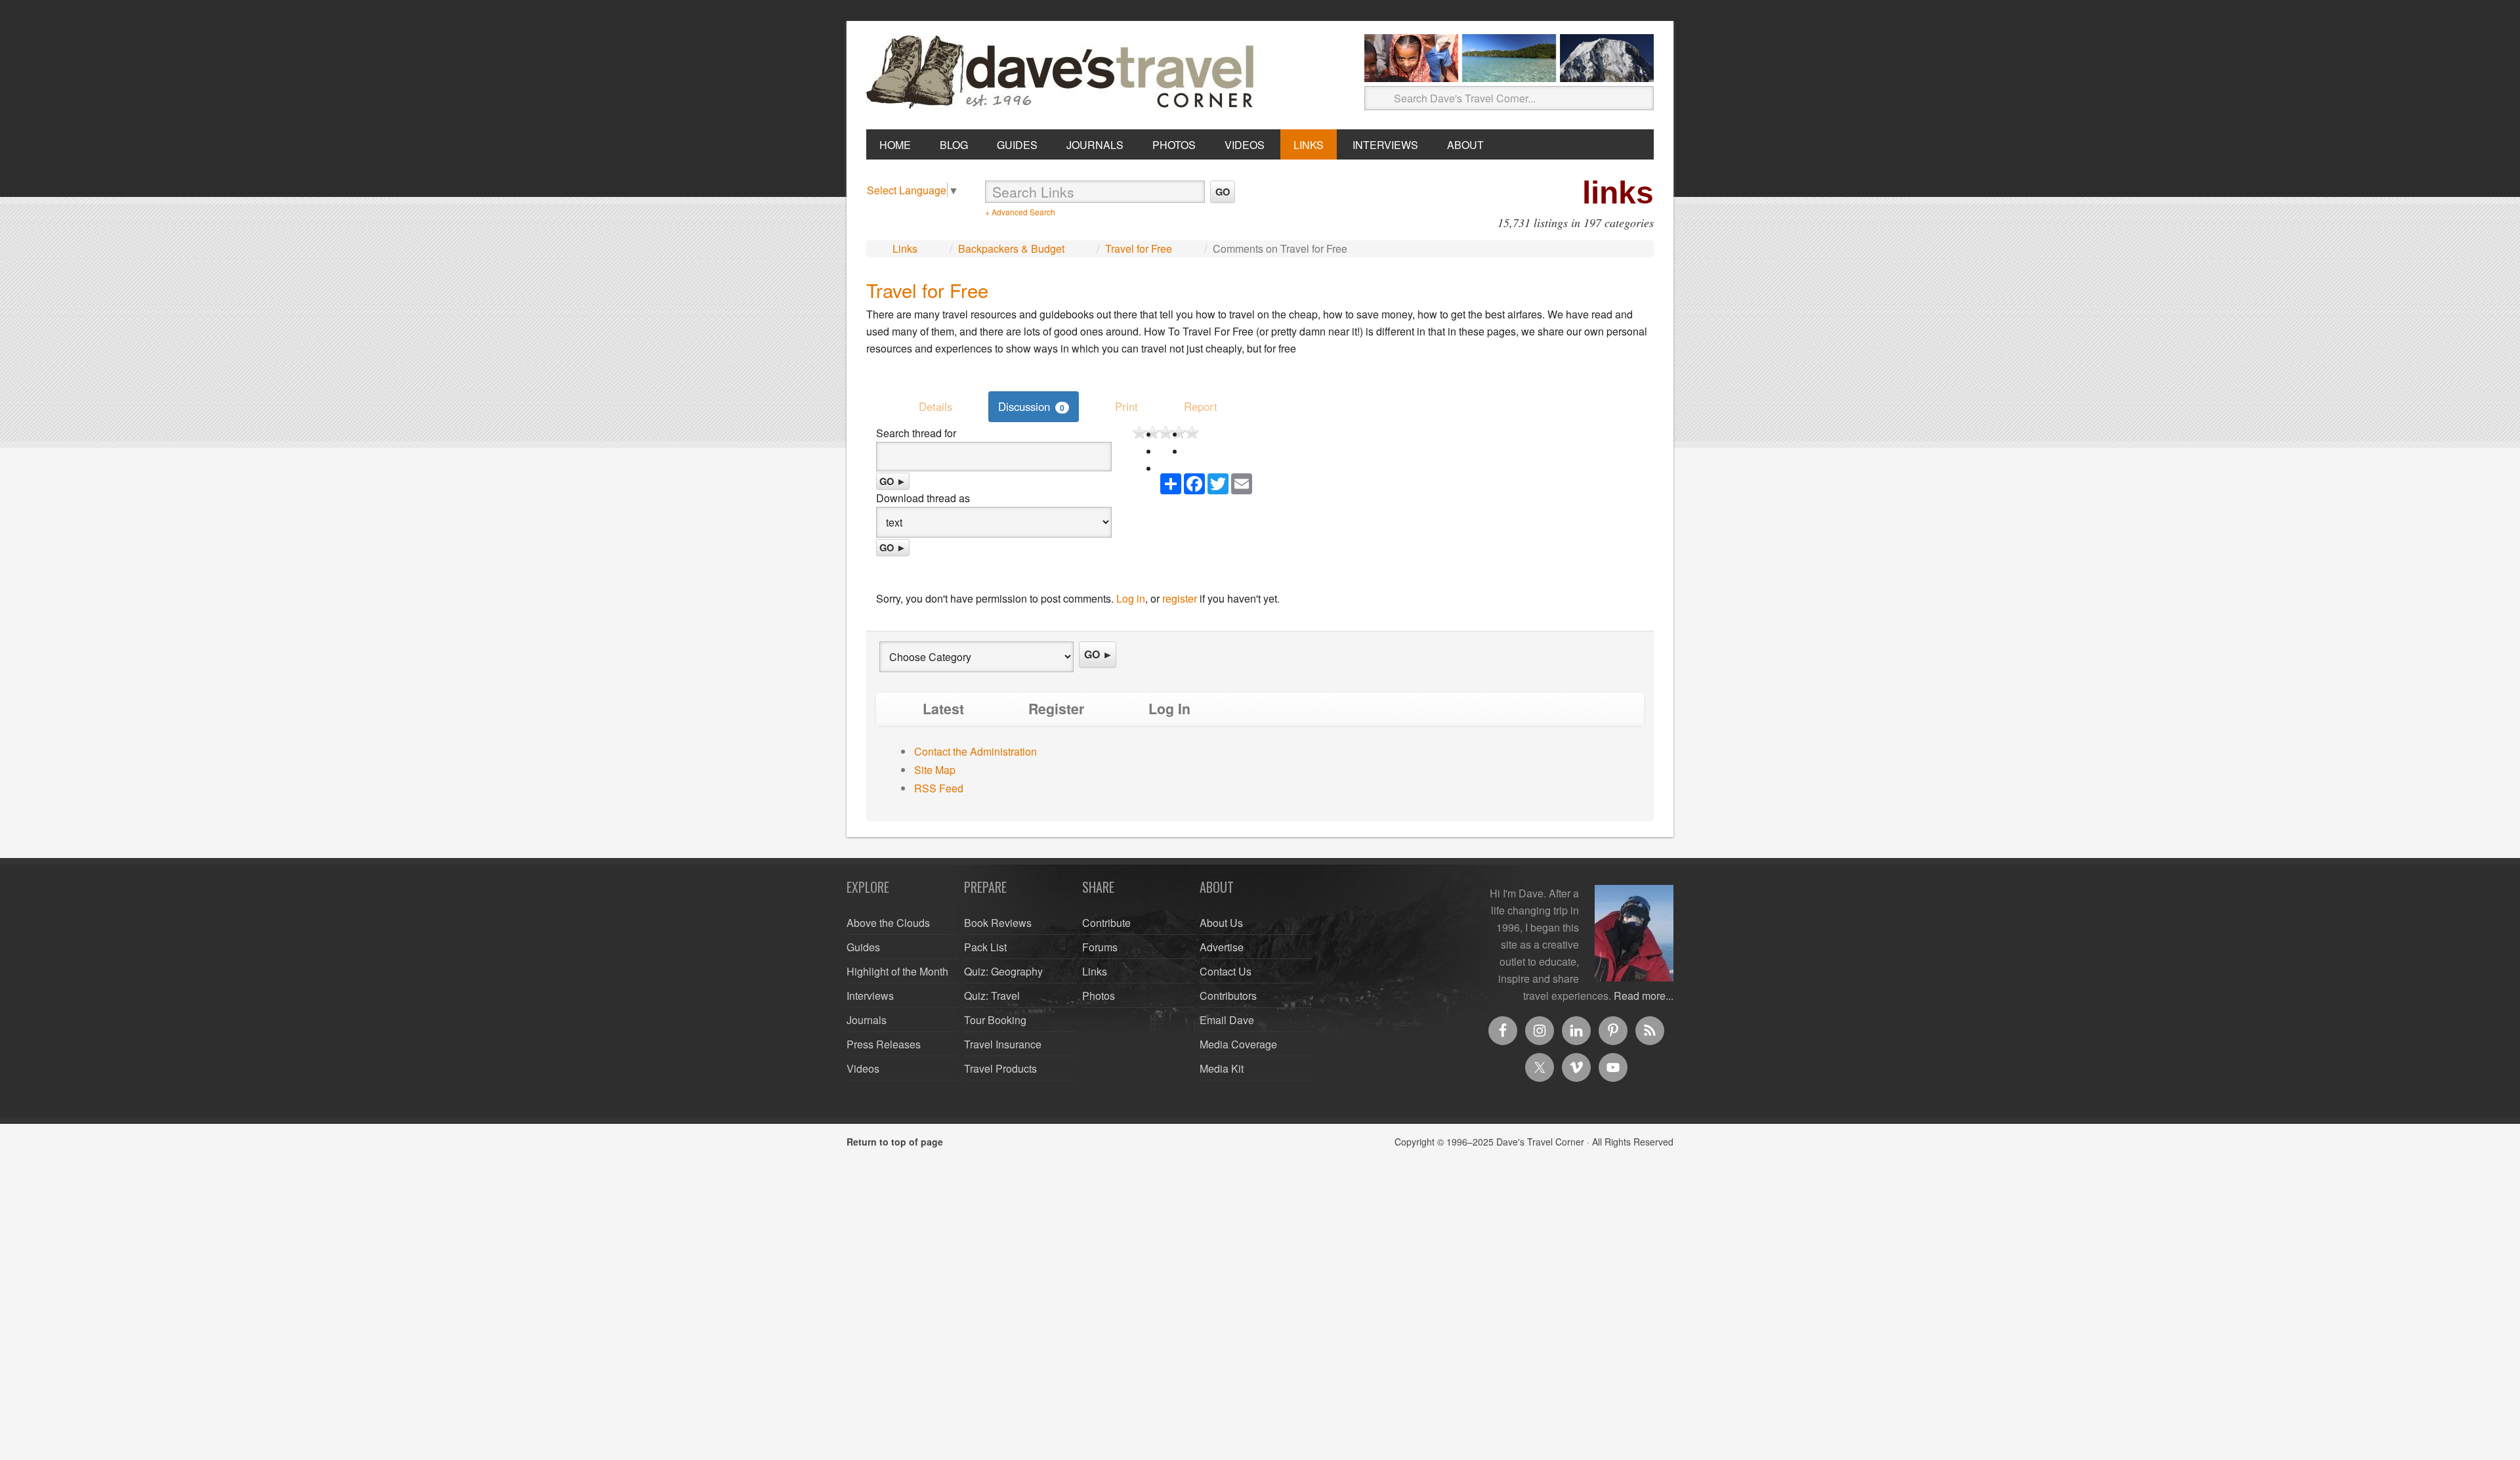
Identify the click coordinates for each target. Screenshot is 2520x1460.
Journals (867, 1020)
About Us (1221, 923)
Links (905, 248)
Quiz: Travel (992, 996)
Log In (1169, 709)
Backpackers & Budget (1011, 248)
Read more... (1644, 996)
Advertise (1222, 947)
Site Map (935, 770)
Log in (1131, 598)
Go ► (893, 481)
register (1180, 598)
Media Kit (1222, 1068)
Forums (1100, 947)
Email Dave (1227, 1020)
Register (1056, 709)
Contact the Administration (976, 751)
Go (1223, 192)
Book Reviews (998, 923)
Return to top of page (895, 1142)
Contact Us (1226, 971)
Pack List (985, 947)
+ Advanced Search (1020, 212)
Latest (943, 709)
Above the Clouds (888, 923)
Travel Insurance (1003, 1044)
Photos (1099, 996)
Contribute (1106, 923)
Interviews (870, 996)
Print (1126, 406)
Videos (863, 1068)
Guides (863, 947)
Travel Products (1000, 1068)
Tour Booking (995, 1020)
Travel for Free (1139, 248)
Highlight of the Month (897, 971)
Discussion (1031, 406)
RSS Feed (939, 788)
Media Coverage (1238, 1044)
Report (1201, 406)
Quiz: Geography (1003, 971)
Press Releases (884, 1044)
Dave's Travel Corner (1063, 73)
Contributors (1228, 996)
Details (935, 406)
